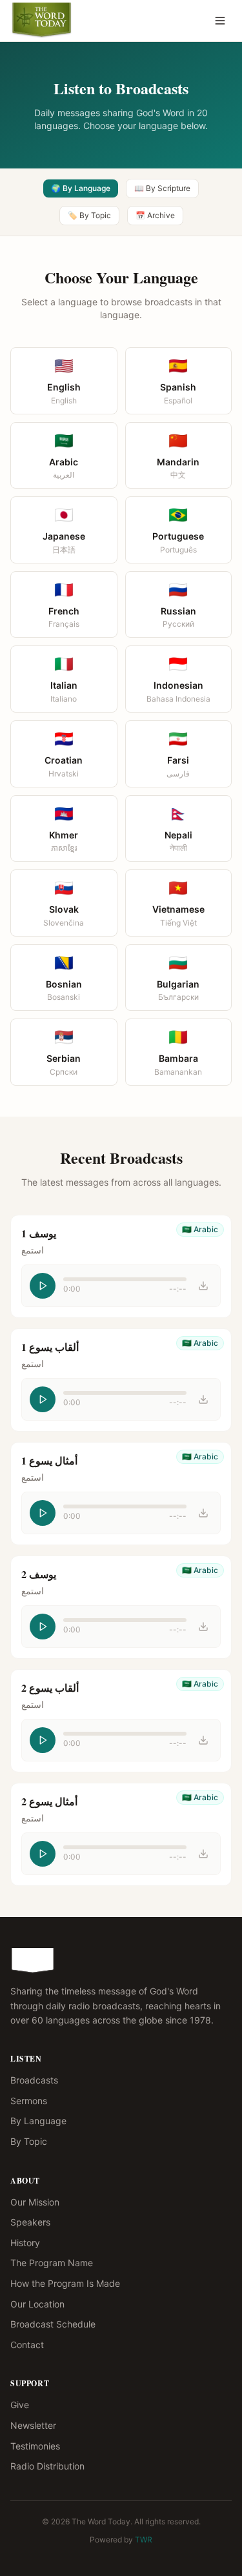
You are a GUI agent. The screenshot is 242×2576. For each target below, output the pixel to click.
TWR (144, 2540)
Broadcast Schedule (53, 2324)
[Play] (43, 1286)
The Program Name (52, 2263)
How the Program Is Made (65, 2283)
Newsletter (33, 2425)
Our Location (37, 2304)
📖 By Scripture (162, 188)
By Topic (29, 2141)
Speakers (30, 2222)
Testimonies (35, 2446)
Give (20, 2405)
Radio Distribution (47, 2466)
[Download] (203, 1286)
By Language (38, 2121)
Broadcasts (34, 2080)
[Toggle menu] (220, 21)
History (25, 2243)
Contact (27, 2345)
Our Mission (35, 2202)
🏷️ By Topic (89, 215)
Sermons (29, 2101)
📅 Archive (155, 215)
